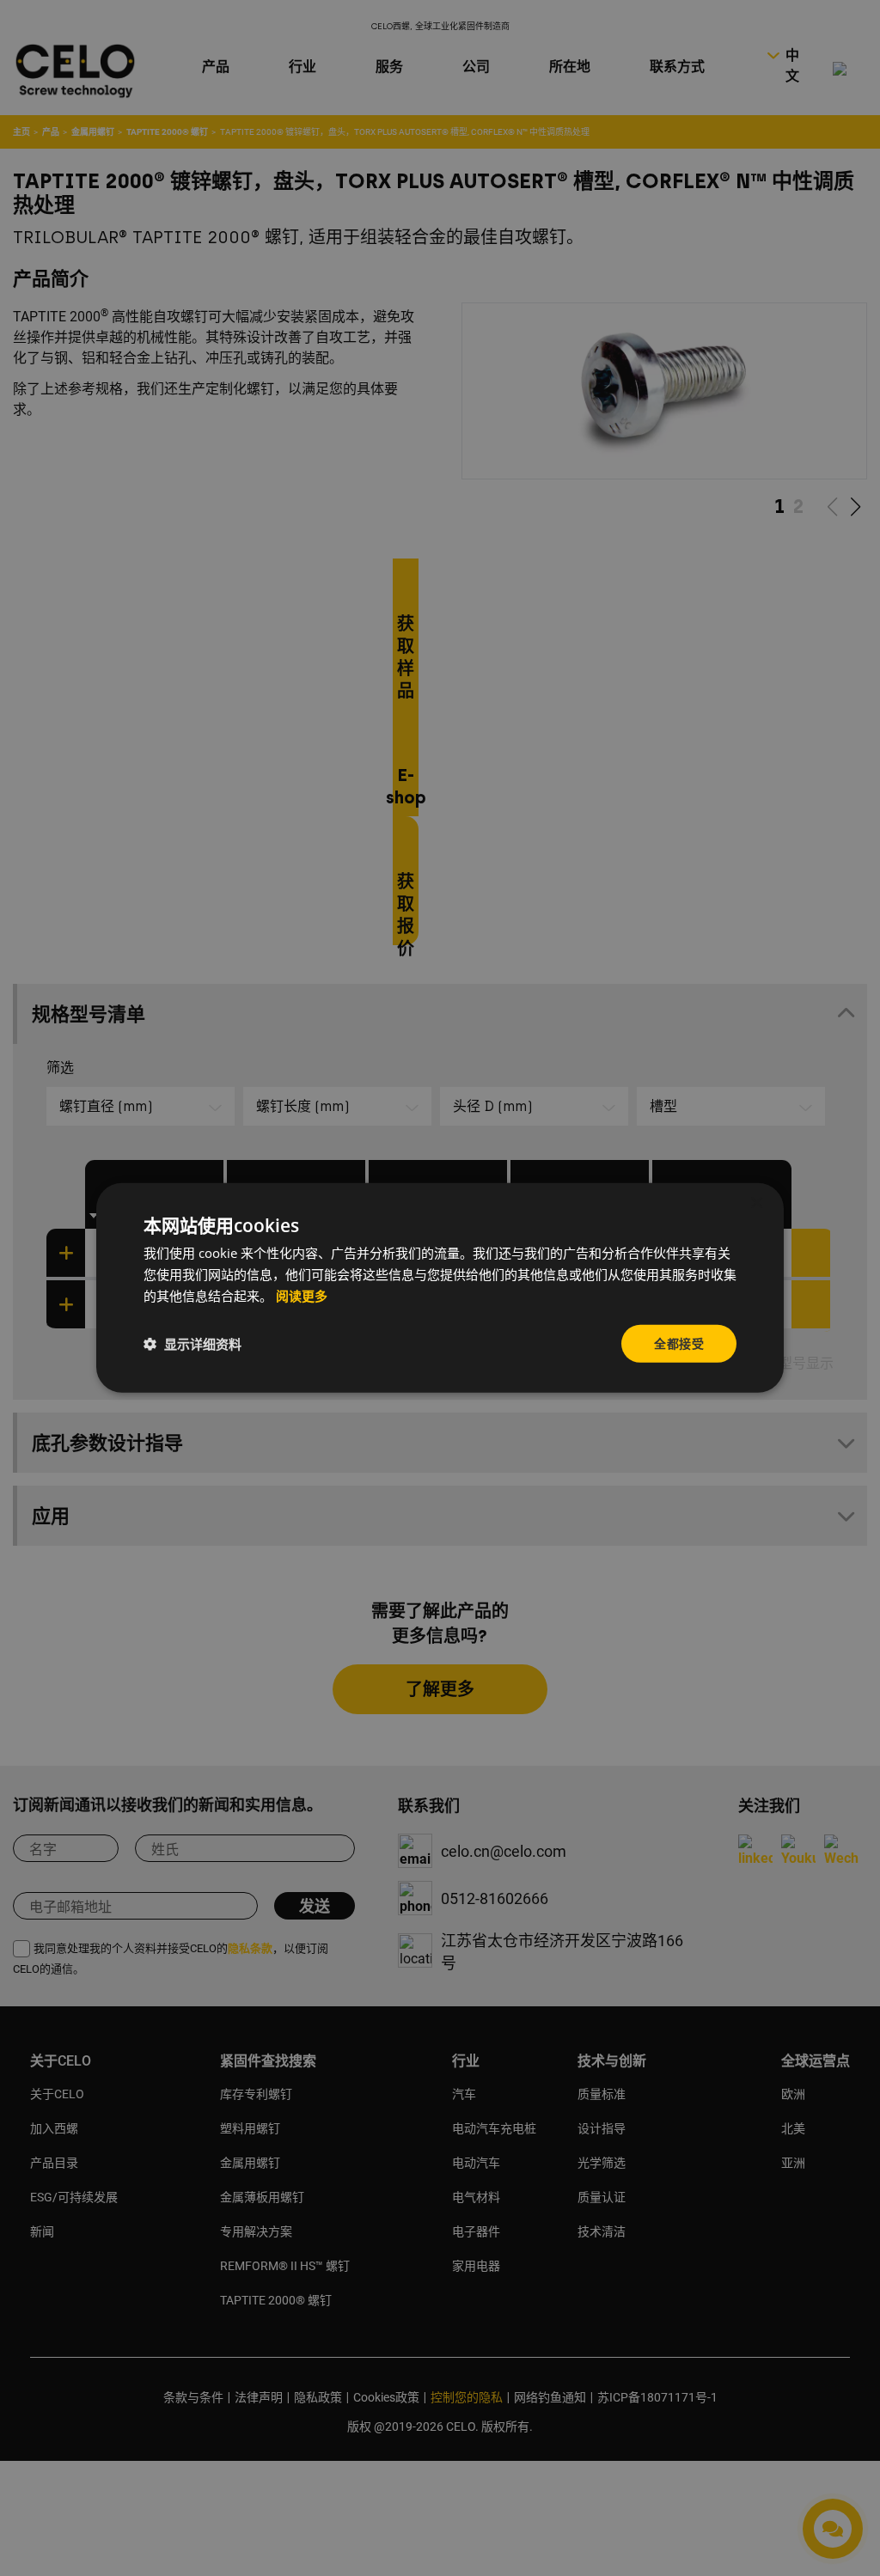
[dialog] (440, 1288)
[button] (192, 1344)
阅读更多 (302, 1297)
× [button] (756, 1203)
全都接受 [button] (679, 1343)
